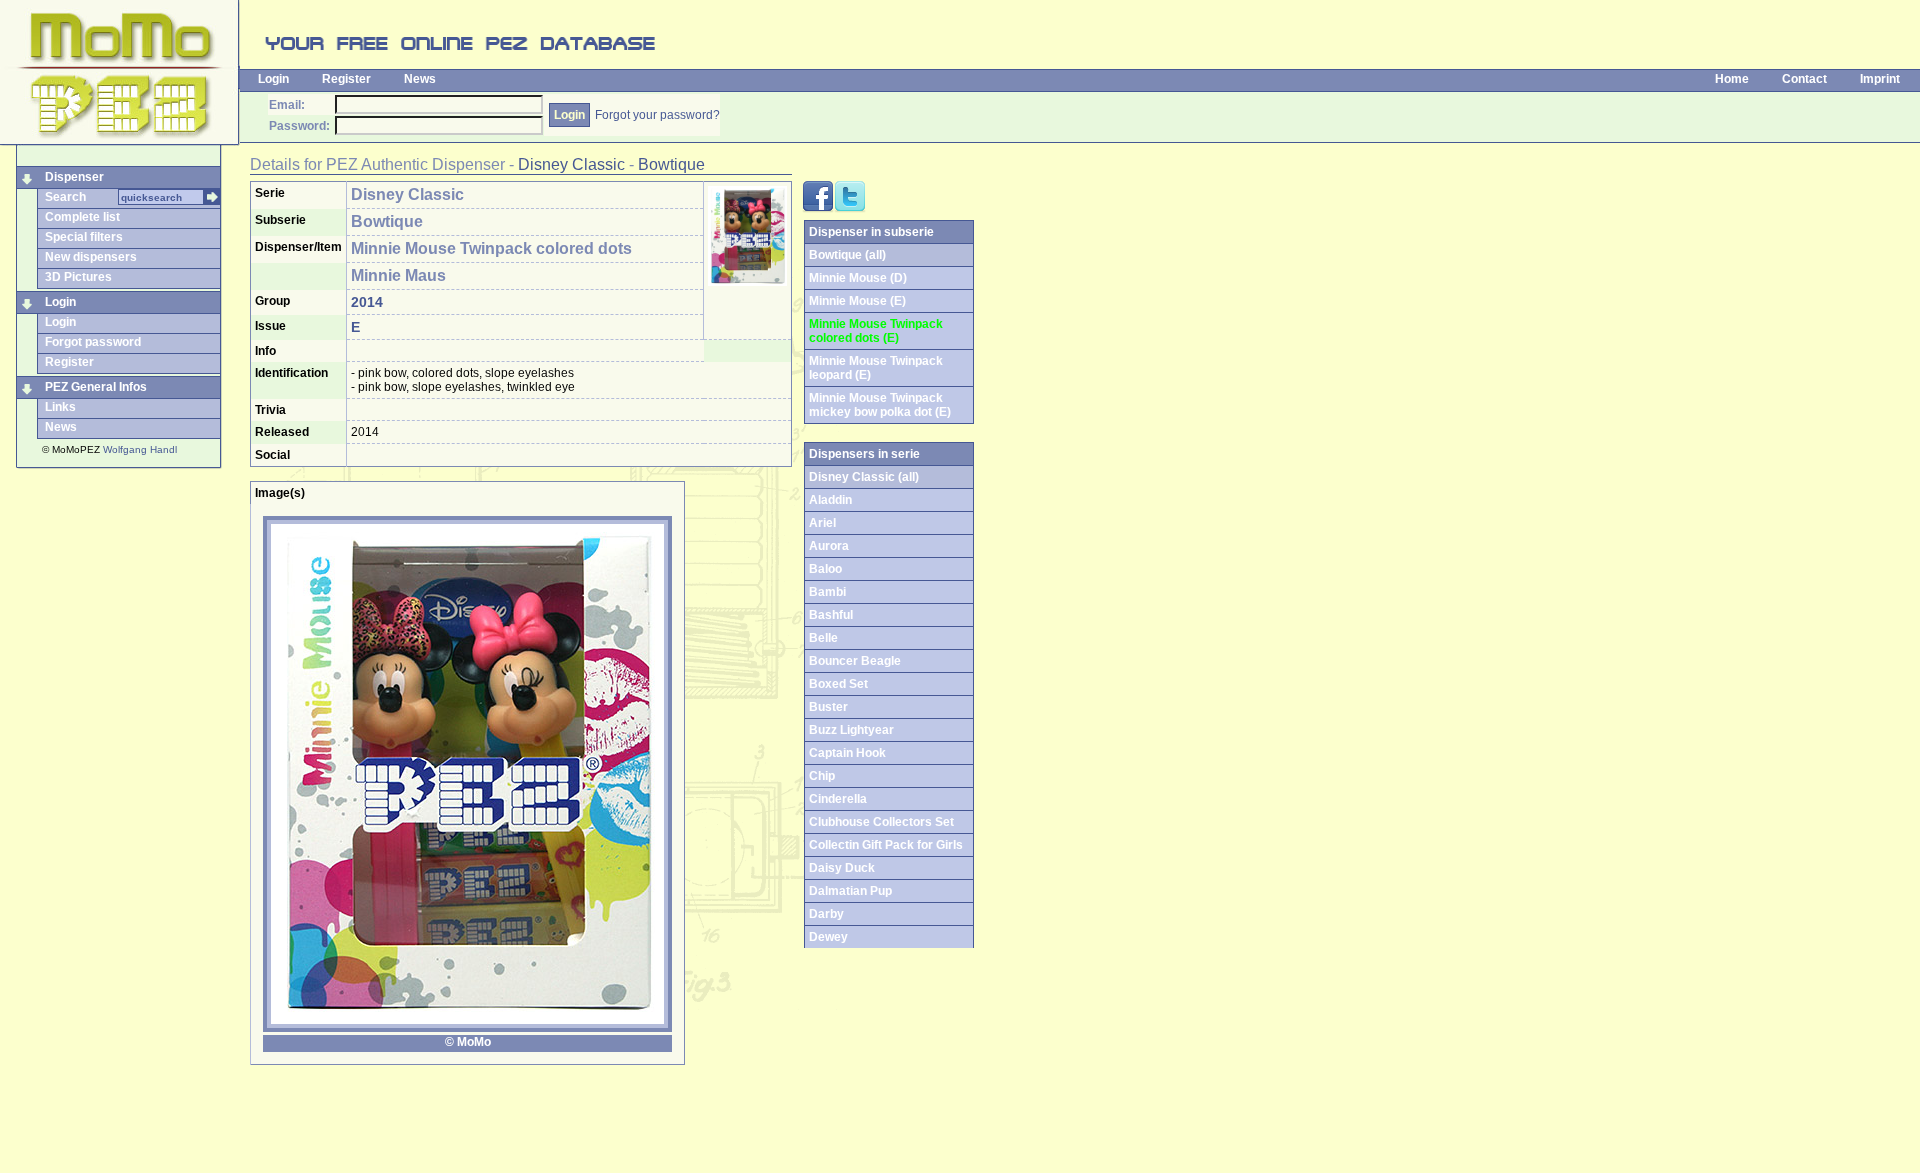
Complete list (82, 217)
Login (273, 79)
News (420, 79)
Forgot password (93, 342)
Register (346, 79)
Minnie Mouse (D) (858, 278)
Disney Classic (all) (864, 477)
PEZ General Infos (96, 387)
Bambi (827, 592)
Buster (828, 707)
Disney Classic (571, 164)
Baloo (825, 569)
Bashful (831, 615)
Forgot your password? (657, 115)
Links (60, 407)
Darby (826, 914)
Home (1732, 79)
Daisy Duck (842, 868)
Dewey (828, 937)
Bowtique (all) (847, 255)
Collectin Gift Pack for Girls (886, 845)
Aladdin (830, 500)
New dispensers (91, 257)
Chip (822, 776)
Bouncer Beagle (855, 661)
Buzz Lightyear (851, 730)
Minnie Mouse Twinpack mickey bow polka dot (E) (880, 405)
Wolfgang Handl (140, 449)
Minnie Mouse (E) (857, 301)
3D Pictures (78, 277)
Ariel (822, 523)
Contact (1804, 79)
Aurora (829, 546)
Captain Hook (847, 753)
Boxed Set (838, 684)
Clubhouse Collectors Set (881, 822)
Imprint (1880, 79)
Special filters (84, 237)
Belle (823, 638)
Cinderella (838, 799)
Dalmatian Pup (850, 891)
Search (65, 197)
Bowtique (671, 164)
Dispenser (74, 177)
